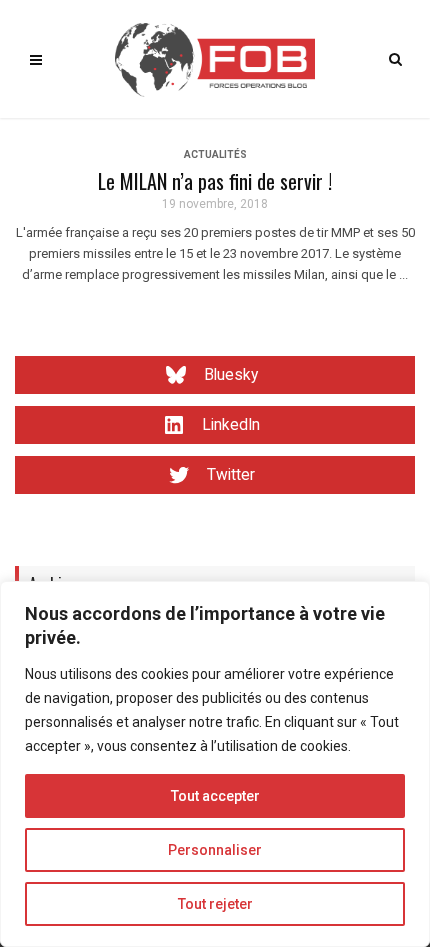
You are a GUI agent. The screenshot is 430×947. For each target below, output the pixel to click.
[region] (215, 764)
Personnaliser (215, 850)
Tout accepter (215, 796)
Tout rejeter (215, 904)
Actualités (215, 154)
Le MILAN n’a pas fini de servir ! (215, 181)
